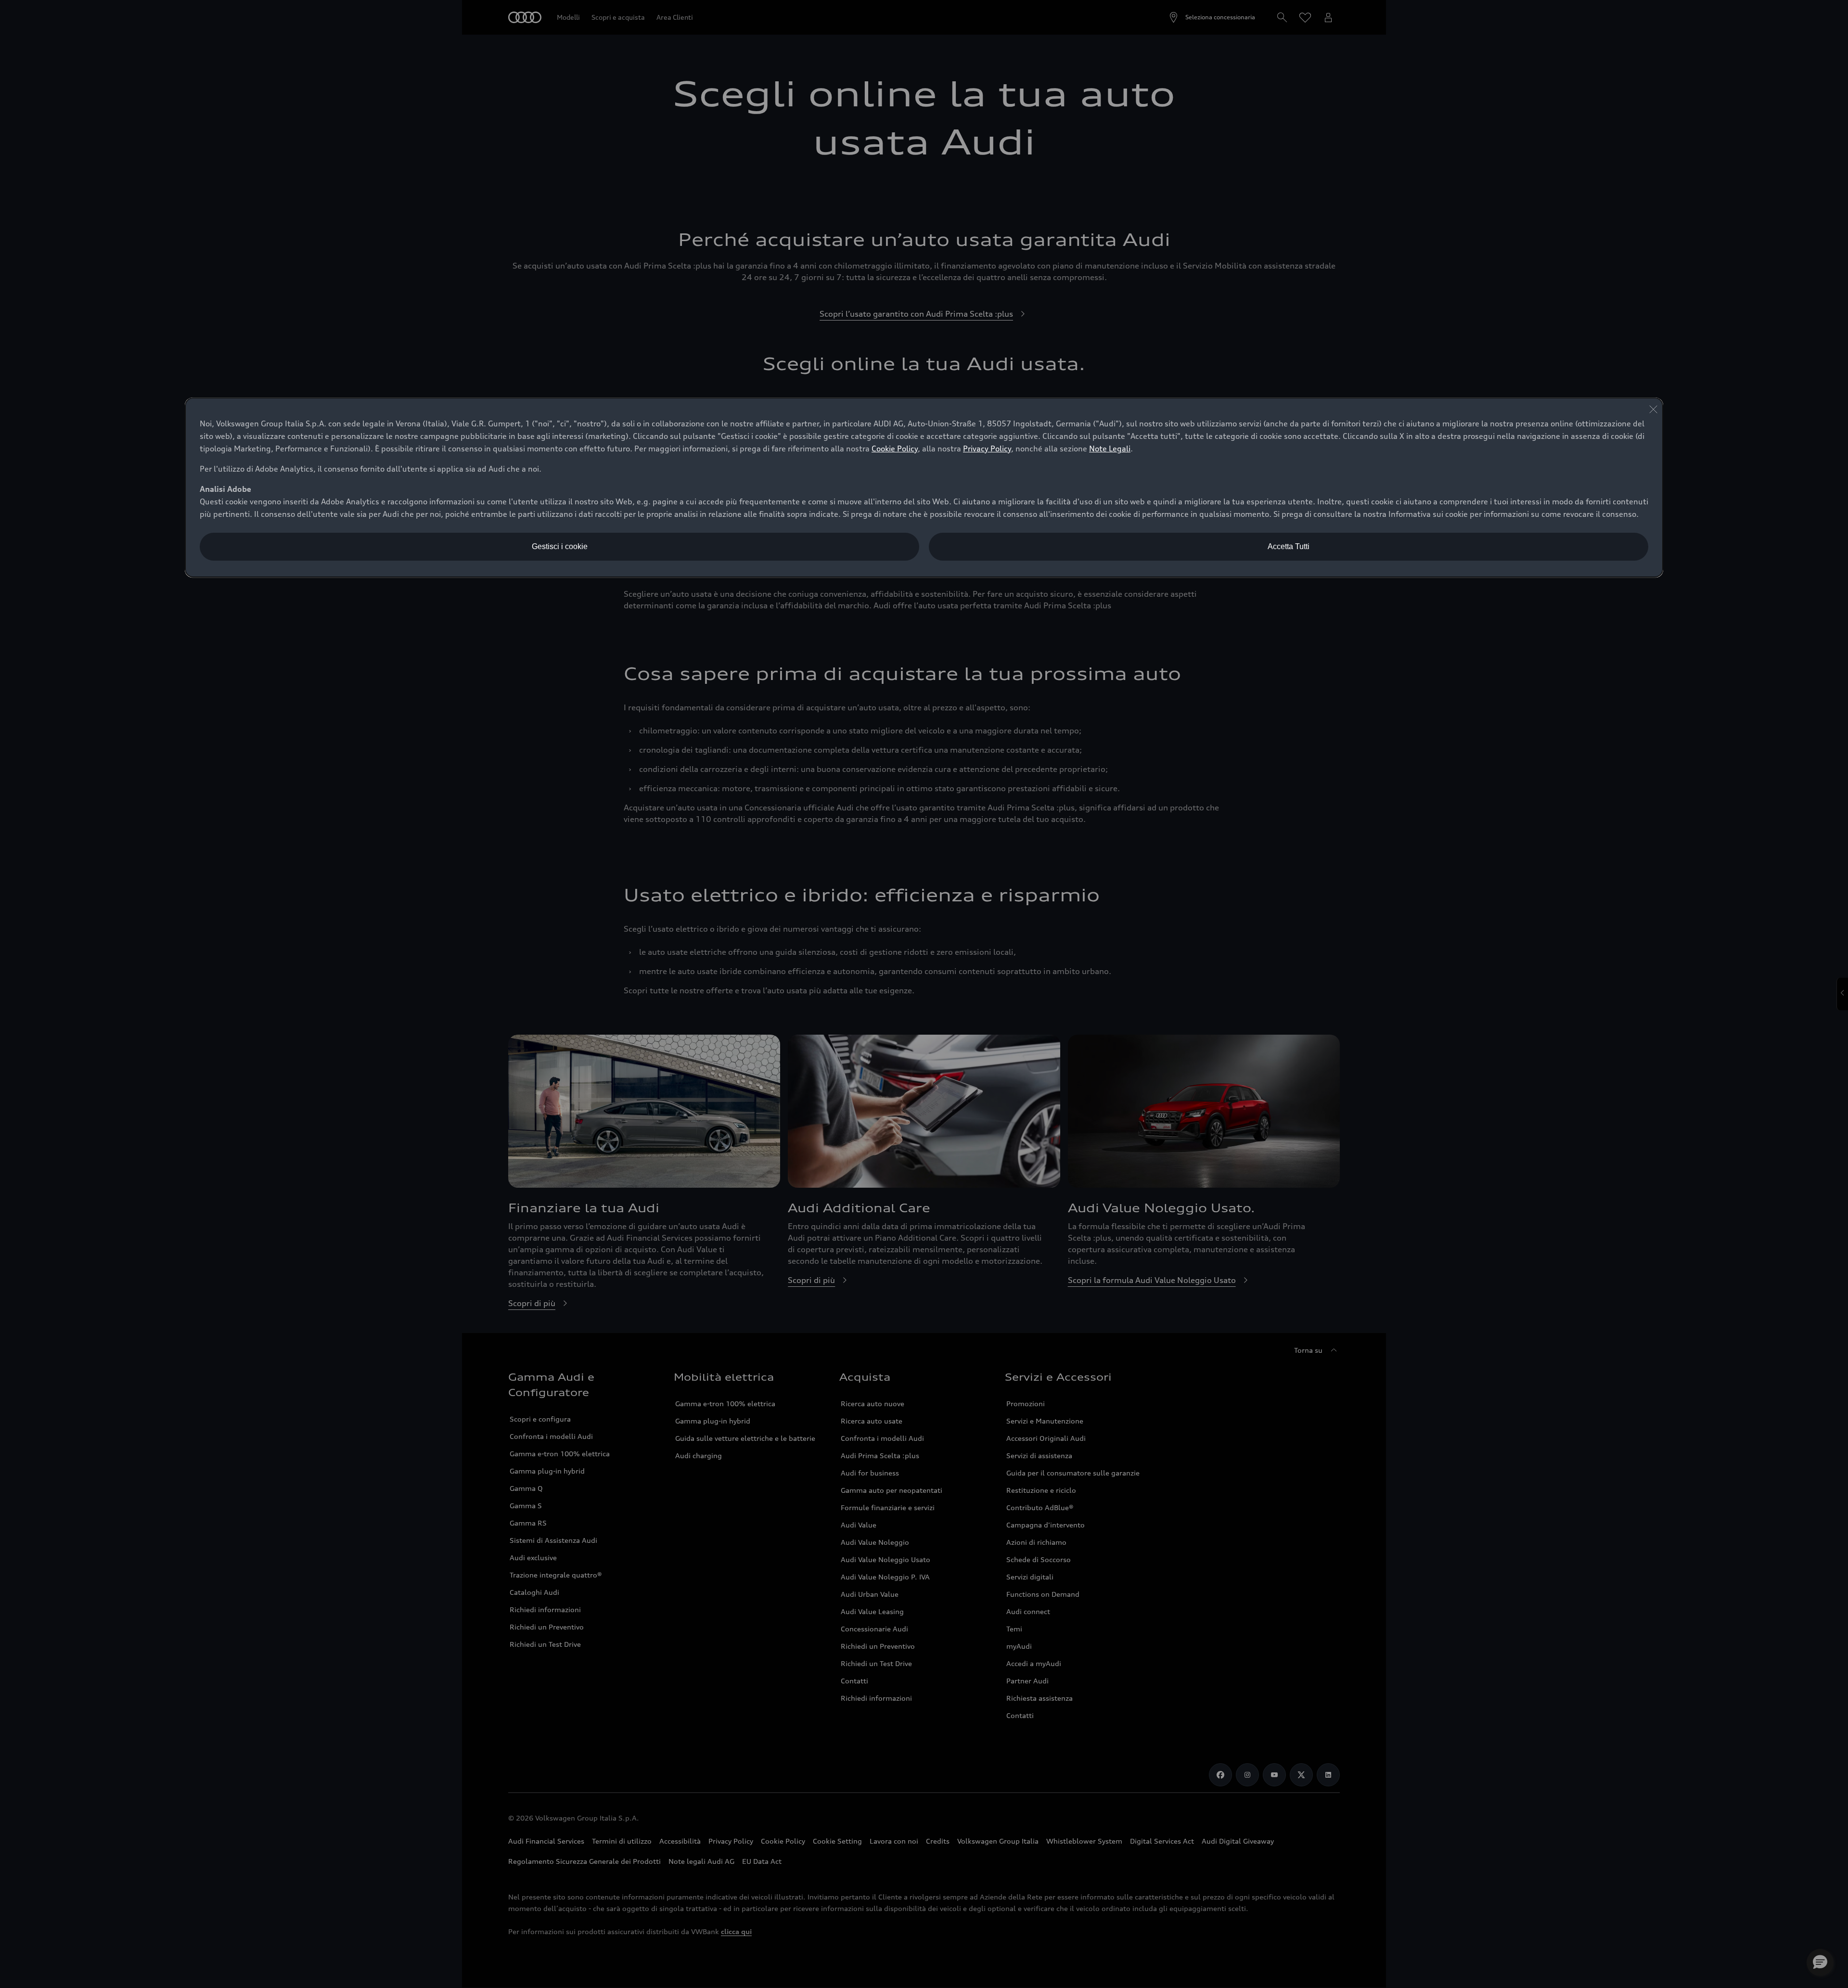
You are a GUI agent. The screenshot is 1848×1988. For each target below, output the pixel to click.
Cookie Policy (895, 449)
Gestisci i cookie (560, 546)
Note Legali (1110, 449)
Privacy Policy (987, 449)
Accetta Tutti (1289, 546)
